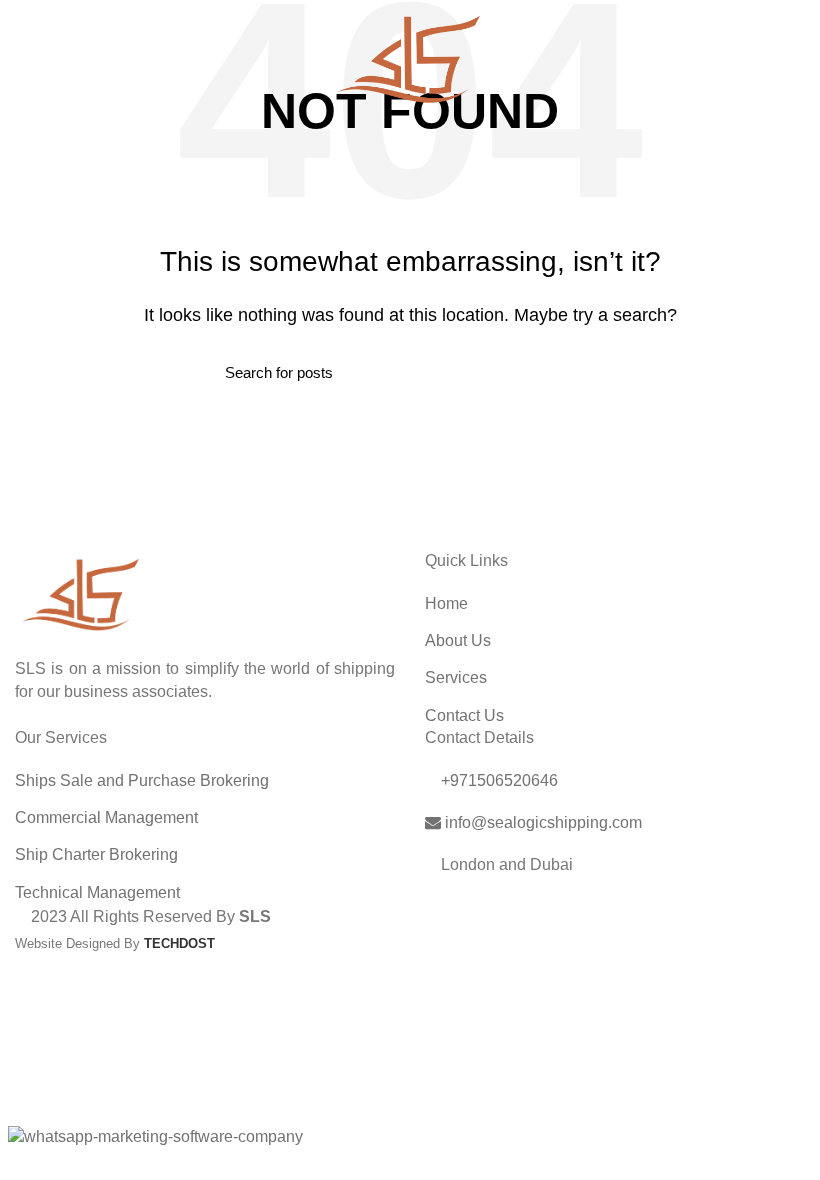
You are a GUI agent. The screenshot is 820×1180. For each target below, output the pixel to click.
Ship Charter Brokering (96, 854)
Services (456, 677)
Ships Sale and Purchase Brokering (142, 780)
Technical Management (97, 892)
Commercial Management (106, 817)
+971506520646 (497, 780)
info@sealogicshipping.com (541, 822)
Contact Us (464, 715)
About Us (458, 640)
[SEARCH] (583, 373)
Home (446, 603)
